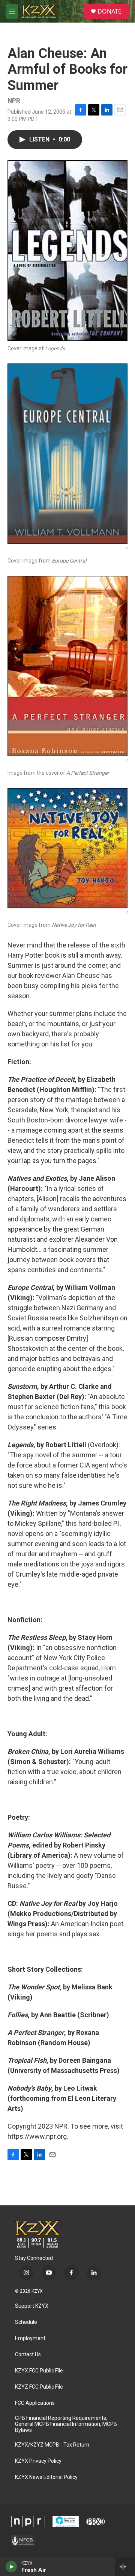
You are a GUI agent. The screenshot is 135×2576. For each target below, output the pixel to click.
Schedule (26, 2322)
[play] (11, 2567)
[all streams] (125, 2567)
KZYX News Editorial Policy (46, 2477)
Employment (30, 2338)
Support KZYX (32, 2306)
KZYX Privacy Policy (38, 2461)
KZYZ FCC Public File (39, 2387)
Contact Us (28, 2355)
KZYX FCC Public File (39, 2371)
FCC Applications (35, 2403)
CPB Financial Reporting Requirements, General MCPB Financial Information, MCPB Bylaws (66, 2424)
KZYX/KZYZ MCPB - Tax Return (52, 2445)
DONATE (109, 11)
